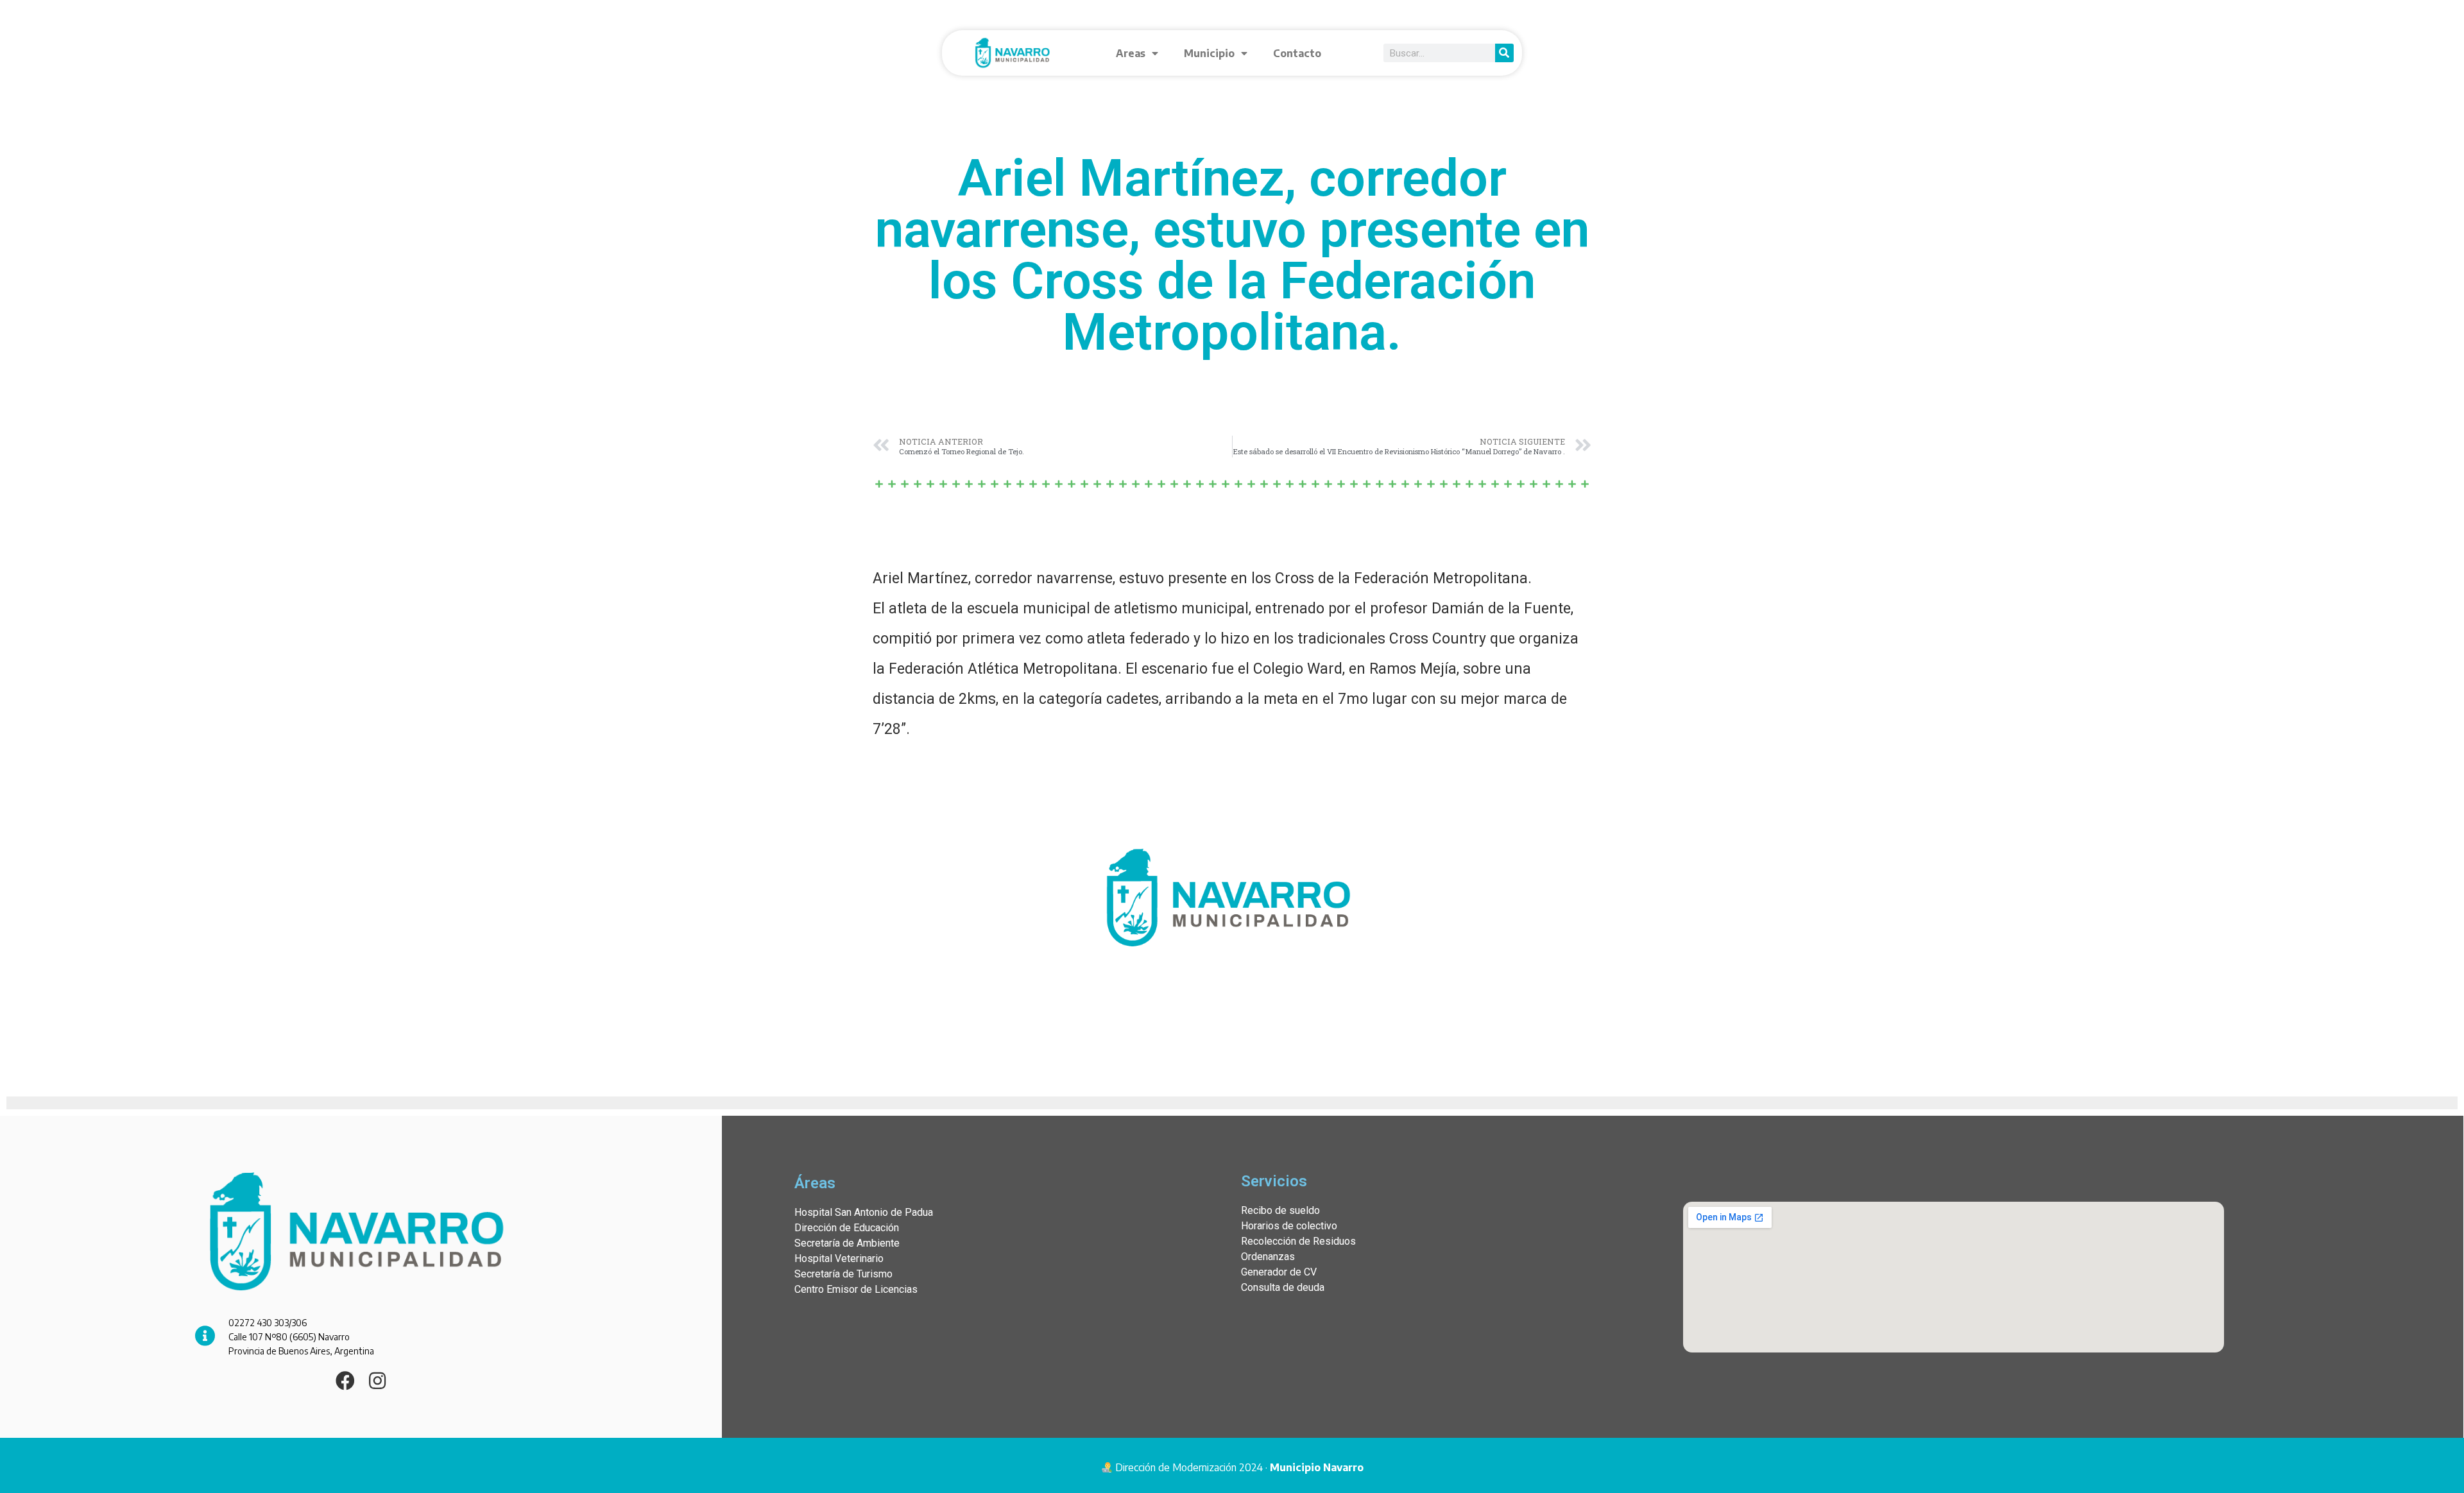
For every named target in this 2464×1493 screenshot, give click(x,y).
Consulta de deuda (1283, 1287)
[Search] (1504, 53)
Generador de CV (1279, 1272)
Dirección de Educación (847, 1228)
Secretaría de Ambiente (847, 1243)
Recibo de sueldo (1280, 1210)
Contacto (1297, 53)
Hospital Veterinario (839, 1258)
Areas (1131, 53)
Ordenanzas (1268, 1257)
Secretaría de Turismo (843, 1274)
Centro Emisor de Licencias (856, 1289)
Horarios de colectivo (1289, 1226)
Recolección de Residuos (1298, 1241)
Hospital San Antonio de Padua (864, 1212)
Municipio (1209, 53)
